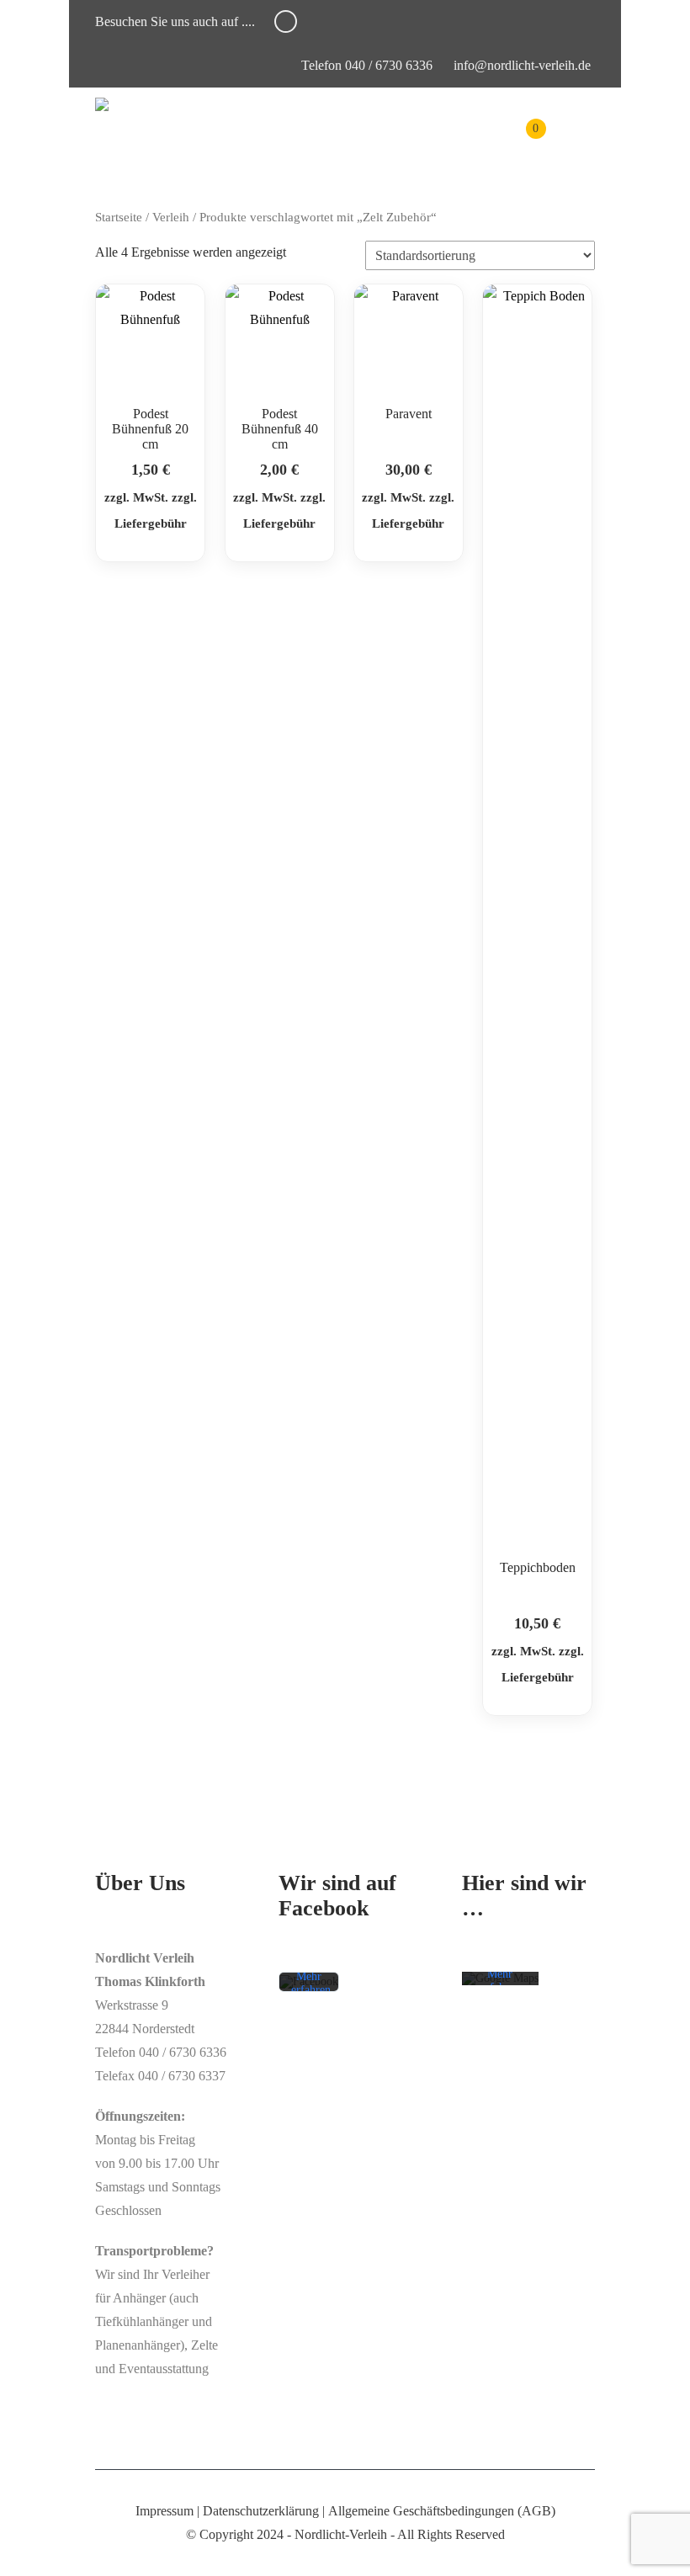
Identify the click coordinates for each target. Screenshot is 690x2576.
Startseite (119, 217)
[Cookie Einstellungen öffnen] (37, 2555)
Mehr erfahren (311, 1983)
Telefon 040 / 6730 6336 (365, 65)
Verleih (171, 217)
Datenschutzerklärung (261, 2511)
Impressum (165, 2511)
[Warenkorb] (524, 141)
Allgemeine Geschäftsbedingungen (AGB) (442, 2511)
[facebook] (286, 21)
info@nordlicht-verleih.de (522, 65)
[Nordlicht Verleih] (102, 104)
